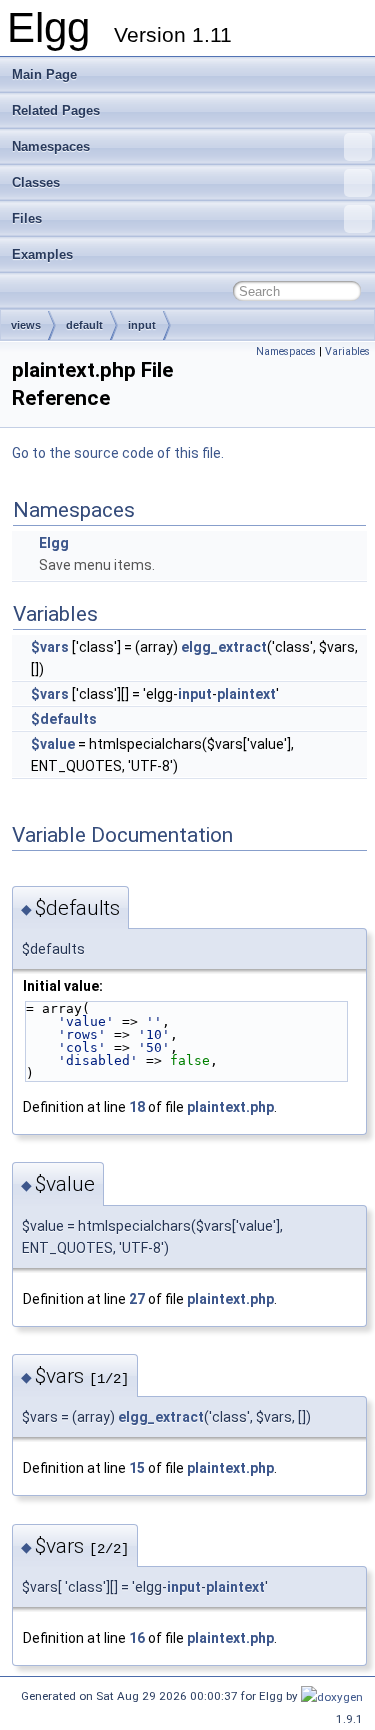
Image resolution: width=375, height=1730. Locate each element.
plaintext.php (230, 1107)
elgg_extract (224, 647)
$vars (50, 647)
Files (27, 218)
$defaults (64, 719)
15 (137, 1468)
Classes (36, 182)
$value (53, 744)
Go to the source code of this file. (118, 453)
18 (137, 1107)
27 (137, 1299)
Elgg (54, 543)
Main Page (44, 74)
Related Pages (56, 110)
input (142, 325)
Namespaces (51, 146)
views (26, 325)
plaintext (246, 694)
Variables (347, 351)
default (84, 325)
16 (137, 1638)
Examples (42, 254)
